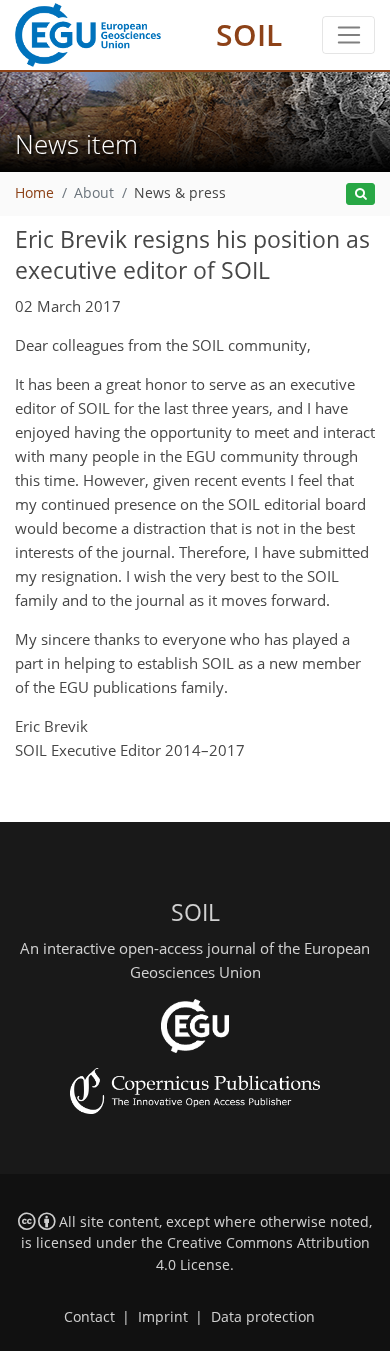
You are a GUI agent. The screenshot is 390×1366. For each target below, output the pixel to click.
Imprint (163, 1317)
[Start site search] (360, 194)
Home (34, 193)
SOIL (249, 34)
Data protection (263, 1317)
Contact (89, 1317)
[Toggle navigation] (348, 35)
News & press (180, 193)
